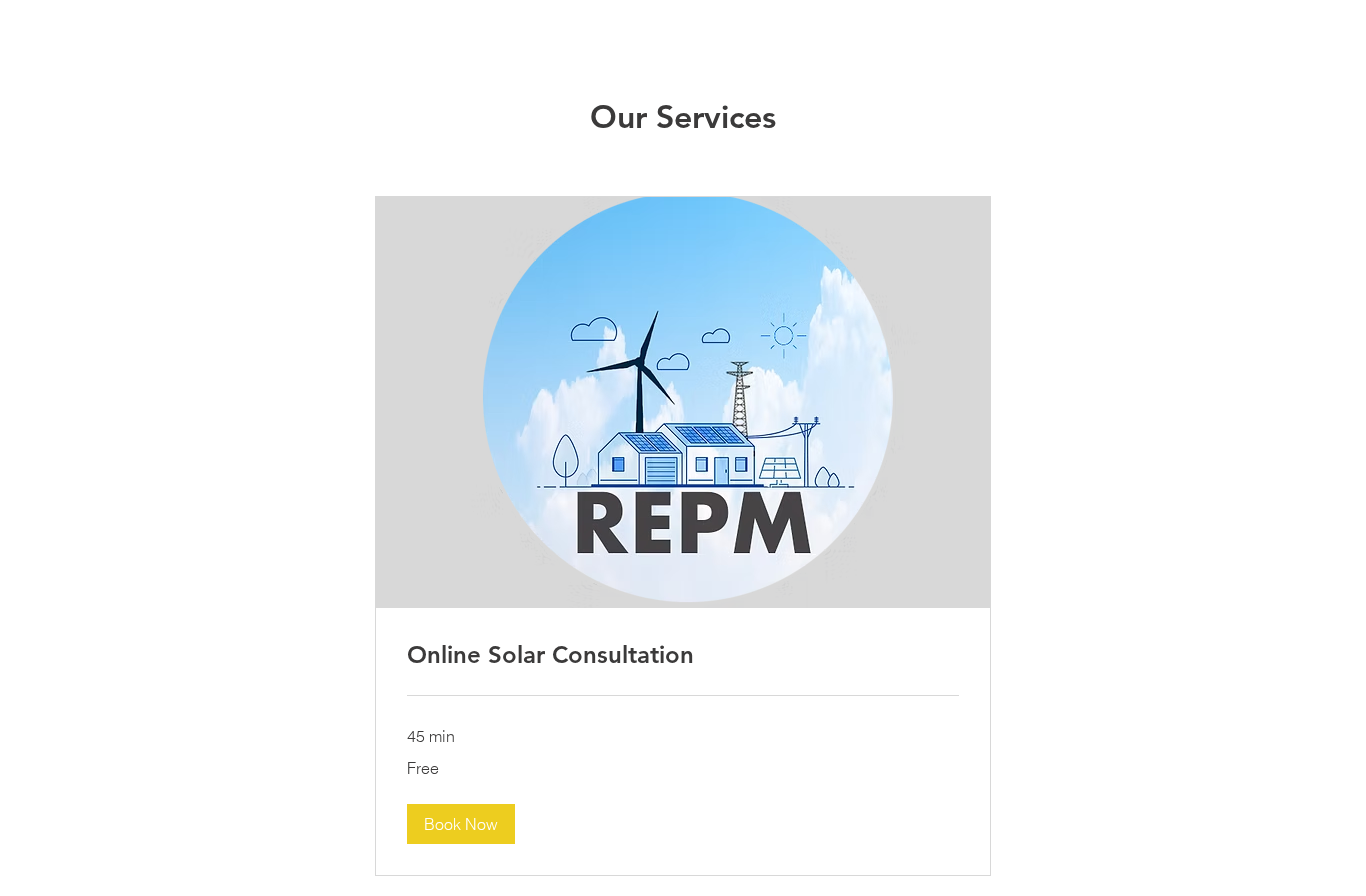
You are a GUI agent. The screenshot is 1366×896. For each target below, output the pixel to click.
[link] (683, 655)
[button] (461, 824)
